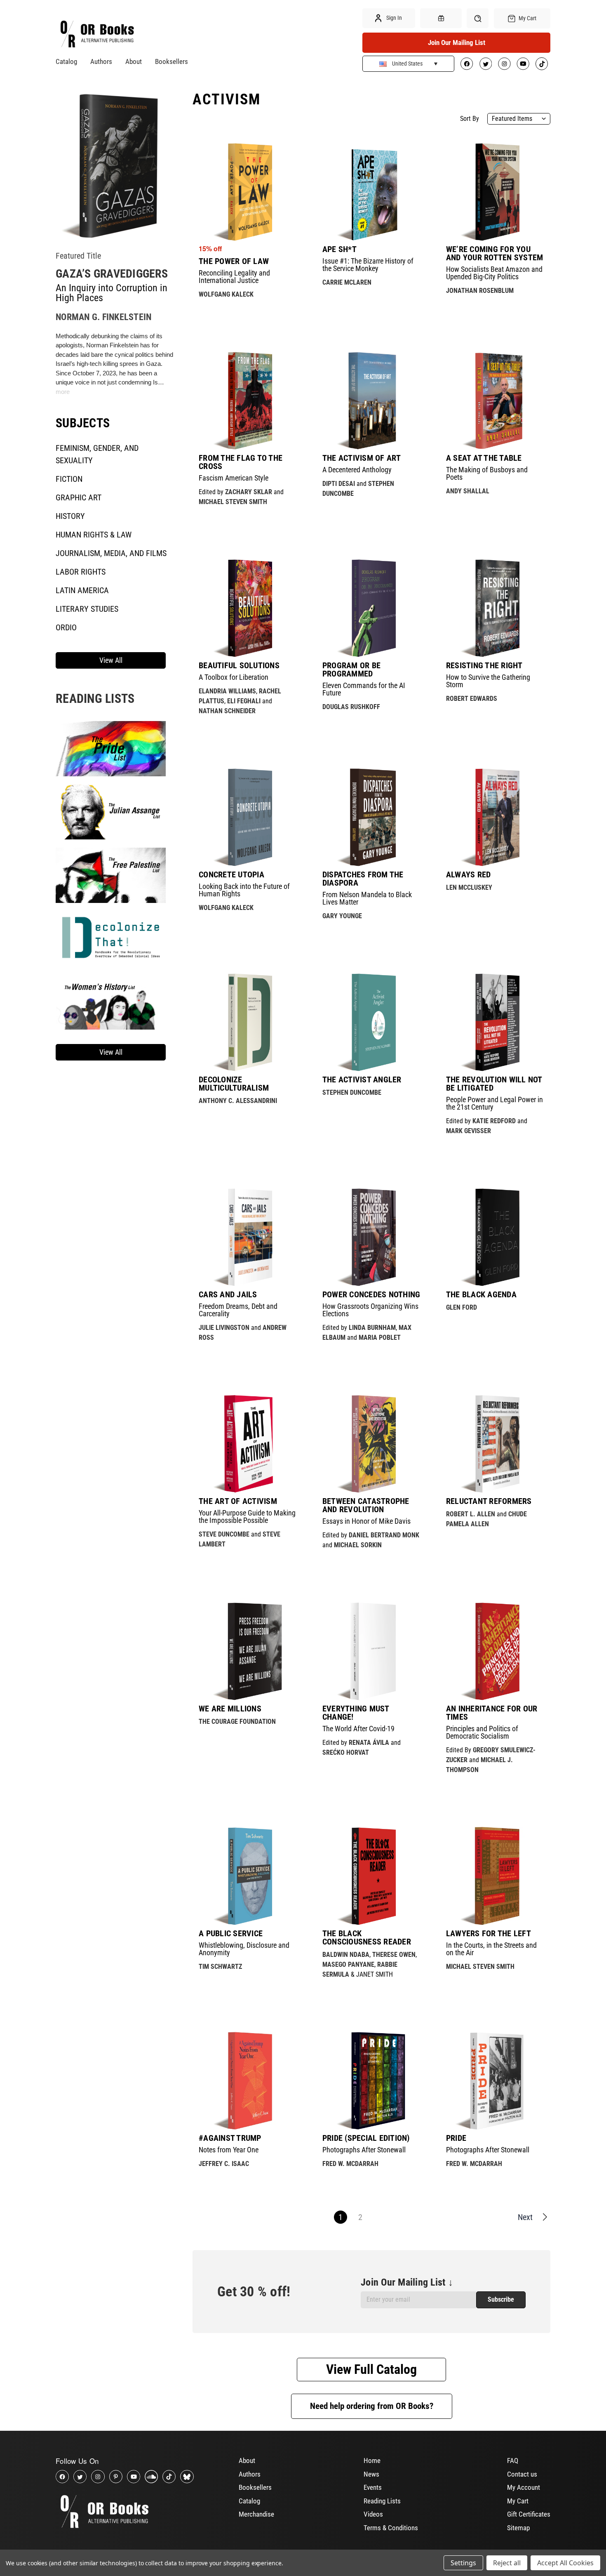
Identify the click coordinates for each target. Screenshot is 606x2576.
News (371, 2474)
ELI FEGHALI (244, 701)
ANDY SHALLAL (468, 491)
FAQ (513, 2461)
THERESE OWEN (394, 1955)
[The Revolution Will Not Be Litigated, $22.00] (495, 1022)
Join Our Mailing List (457, 42)
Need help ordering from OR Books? (372, 2406)
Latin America (82, 590)
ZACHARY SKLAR (249, 492)
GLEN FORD (462, 1307)
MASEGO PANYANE (348, 1964)
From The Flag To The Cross (241, 462)
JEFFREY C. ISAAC (224, 2164)
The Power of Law (234, 261)
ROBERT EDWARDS (472, 699)
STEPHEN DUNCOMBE (352, 1092)
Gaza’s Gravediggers (112, 274)
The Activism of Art (362, 458)
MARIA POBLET (380, 1337)
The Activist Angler (362, 1079)
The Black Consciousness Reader (367, 1937)
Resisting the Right (484, 665)
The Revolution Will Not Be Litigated (494, 1084)
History (70, 516)
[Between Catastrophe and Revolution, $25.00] (371, 1444)
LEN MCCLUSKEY (469, 887)
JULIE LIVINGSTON (224, 1328)
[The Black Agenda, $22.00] (495, 1237)
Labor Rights (81, 572)
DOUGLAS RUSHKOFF (351, 707)
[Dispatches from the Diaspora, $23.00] (371, 817)
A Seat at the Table (484, 458)
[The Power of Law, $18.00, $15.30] (248, 192)
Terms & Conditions (391, 2528)
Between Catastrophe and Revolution (366, 1505)
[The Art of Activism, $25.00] (248, 1444)
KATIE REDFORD (494, 1121)
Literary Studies (87, 609)
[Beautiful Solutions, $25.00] (248, 608)
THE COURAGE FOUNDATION (237, 1722)
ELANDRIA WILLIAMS (227, 691)
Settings (463, 2563)
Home (372, 2461)
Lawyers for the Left (489, 1933)
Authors (101, 61)
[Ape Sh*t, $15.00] (371, 192)
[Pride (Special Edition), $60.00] (371, 2081)
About (134, 61)
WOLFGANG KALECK (226, 294)
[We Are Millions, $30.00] (248, 1651)
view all (111, 660)
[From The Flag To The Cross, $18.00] (248, 401)
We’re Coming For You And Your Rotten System (495, 253)
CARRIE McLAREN (347, 282)
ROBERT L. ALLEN (471, 1514)
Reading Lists (382, 2501)
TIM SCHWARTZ (220, 1967)
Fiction (69, 479)
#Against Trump (230, 2138)
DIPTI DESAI (339, 484)
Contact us (522, 2474)
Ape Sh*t (339, 249)
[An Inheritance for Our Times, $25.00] (495, 1651)
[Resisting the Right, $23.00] (495, 608)
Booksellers (171, 61)
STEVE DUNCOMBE (224, 1534)
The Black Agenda (481, 1294)
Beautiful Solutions (239, 665)
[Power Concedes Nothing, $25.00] (371, 1237)
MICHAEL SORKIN (358, 1545)
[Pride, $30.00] (495, 2081)
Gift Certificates (529, 2514)
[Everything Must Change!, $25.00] (371, 1651)
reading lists (95, 699)
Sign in (393, 18)
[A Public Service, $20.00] (248, 1876)
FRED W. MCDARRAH (350, 2164)
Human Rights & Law (94, 535)
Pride (456, 2138)
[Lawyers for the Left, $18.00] (495, 1876)
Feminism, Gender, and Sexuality (97, 454)
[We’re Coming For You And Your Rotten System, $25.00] (495, 192)
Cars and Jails (228, 1294)
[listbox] (519, 119)
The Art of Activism (238, 1501)
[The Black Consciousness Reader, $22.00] (371, 1876)
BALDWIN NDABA (346, 1955)
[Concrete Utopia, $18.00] (248, 817)
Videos (373, 2514)
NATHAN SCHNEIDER (227, 711)
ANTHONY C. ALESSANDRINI (238, 1101)
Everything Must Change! (356, 1713)
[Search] (478, 18)
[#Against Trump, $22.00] (248, 2081)
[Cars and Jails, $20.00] (248, 1237)
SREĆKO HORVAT (346, 1752)
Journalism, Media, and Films (111, 553)
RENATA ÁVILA (369, 1743)
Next (525, 2217)
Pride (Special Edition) (366, 2138)
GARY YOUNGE (342, 916)
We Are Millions (230, 1709)
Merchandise (256, 2514)
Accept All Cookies (565, 2563)
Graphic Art (79, 497)
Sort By (470, 119)
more (63, 392)
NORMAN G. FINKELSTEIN (103, 317)
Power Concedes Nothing (371, 1294)
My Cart (518, 2501)
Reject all (507, 2563)
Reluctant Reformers (489, 1501)
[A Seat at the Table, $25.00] (495, 401)
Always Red (469, 874)
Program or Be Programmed (351, 669)
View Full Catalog (371, 2369)
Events (373, 2487)
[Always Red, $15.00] (495, 817)
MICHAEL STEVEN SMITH (233, 502)
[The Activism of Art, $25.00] (371, 401)
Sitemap (518, 2528)
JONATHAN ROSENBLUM (480, 291)
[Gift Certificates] (441, 18)
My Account (524, 2487)
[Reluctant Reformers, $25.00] (495, 1444)
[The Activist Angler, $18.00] (371, 1022)
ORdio (66, 627)
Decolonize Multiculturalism (234, 1084)
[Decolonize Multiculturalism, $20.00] (248, 1022)
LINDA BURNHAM (372, 1328)
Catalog (66, 61)
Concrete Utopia (231, 874)
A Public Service (231, 1933)
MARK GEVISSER (469, 1131)
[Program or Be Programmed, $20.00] (371, 608)
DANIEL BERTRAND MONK (384, 1535)
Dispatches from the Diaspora (363, 879)
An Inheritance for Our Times (492, 1713)
